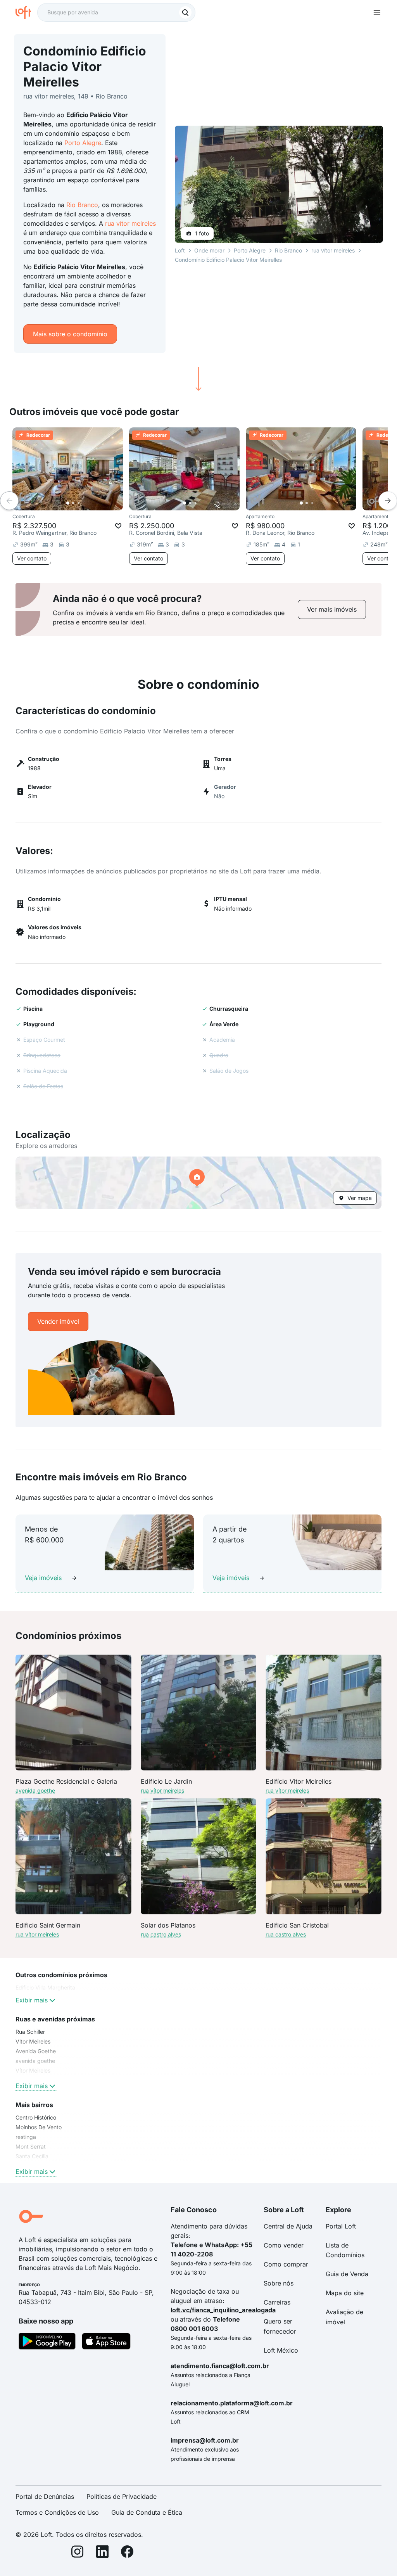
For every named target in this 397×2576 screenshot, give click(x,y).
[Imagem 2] (73, 503)
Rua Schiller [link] (30, 2032)
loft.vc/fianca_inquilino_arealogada (223, 2310)
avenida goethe (35, 1790)
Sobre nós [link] (279, 2283)
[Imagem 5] (90, 503)
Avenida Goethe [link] (36, 2051)
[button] (198, 1183)
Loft (180, 250)
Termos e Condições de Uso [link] (57, 2512)
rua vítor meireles (130, 223)
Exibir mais (32, 2000)
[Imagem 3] (79, 503)
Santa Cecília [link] (32, 2156)
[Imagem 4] (84, 503)
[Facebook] (127, 2553)
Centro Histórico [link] (36, 2117)
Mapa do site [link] (345, 2293)
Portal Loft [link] (341, 2226)
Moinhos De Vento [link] (39, 2127)
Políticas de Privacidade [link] (122, 2496)
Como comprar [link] (286, 2264)
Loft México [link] (281, 2350)
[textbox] (116, 12)
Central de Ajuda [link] (288, 2226)
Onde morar (209, 250)
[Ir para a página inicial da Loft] (26, 12)
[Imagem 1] (68, 503)
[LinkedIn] (102, 2553)
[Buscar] (185, 12)
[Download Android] (47, 2343)
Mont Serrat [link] (31, 2146)
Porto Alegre (83, 143)
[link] (332, 609)
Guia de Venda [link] (347, 2274)
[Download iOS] (106, 2343)
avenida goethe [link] (35, 2061)
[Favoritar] (118, 526)
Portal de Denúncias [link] (45, 2496)
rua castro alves (161, 1934)
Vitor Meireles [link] (33, 2041)
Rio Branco (82, 205)
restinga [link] (26, 2137)
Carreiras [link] (277, 2302)
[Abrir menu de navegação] (377, 12)
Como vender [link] (284, 2245)
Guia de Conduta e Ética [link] (147, 2512)
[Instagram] (78, 2553)
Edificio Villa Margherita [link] (45, 1987)
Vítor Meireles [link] (33, 2070)
